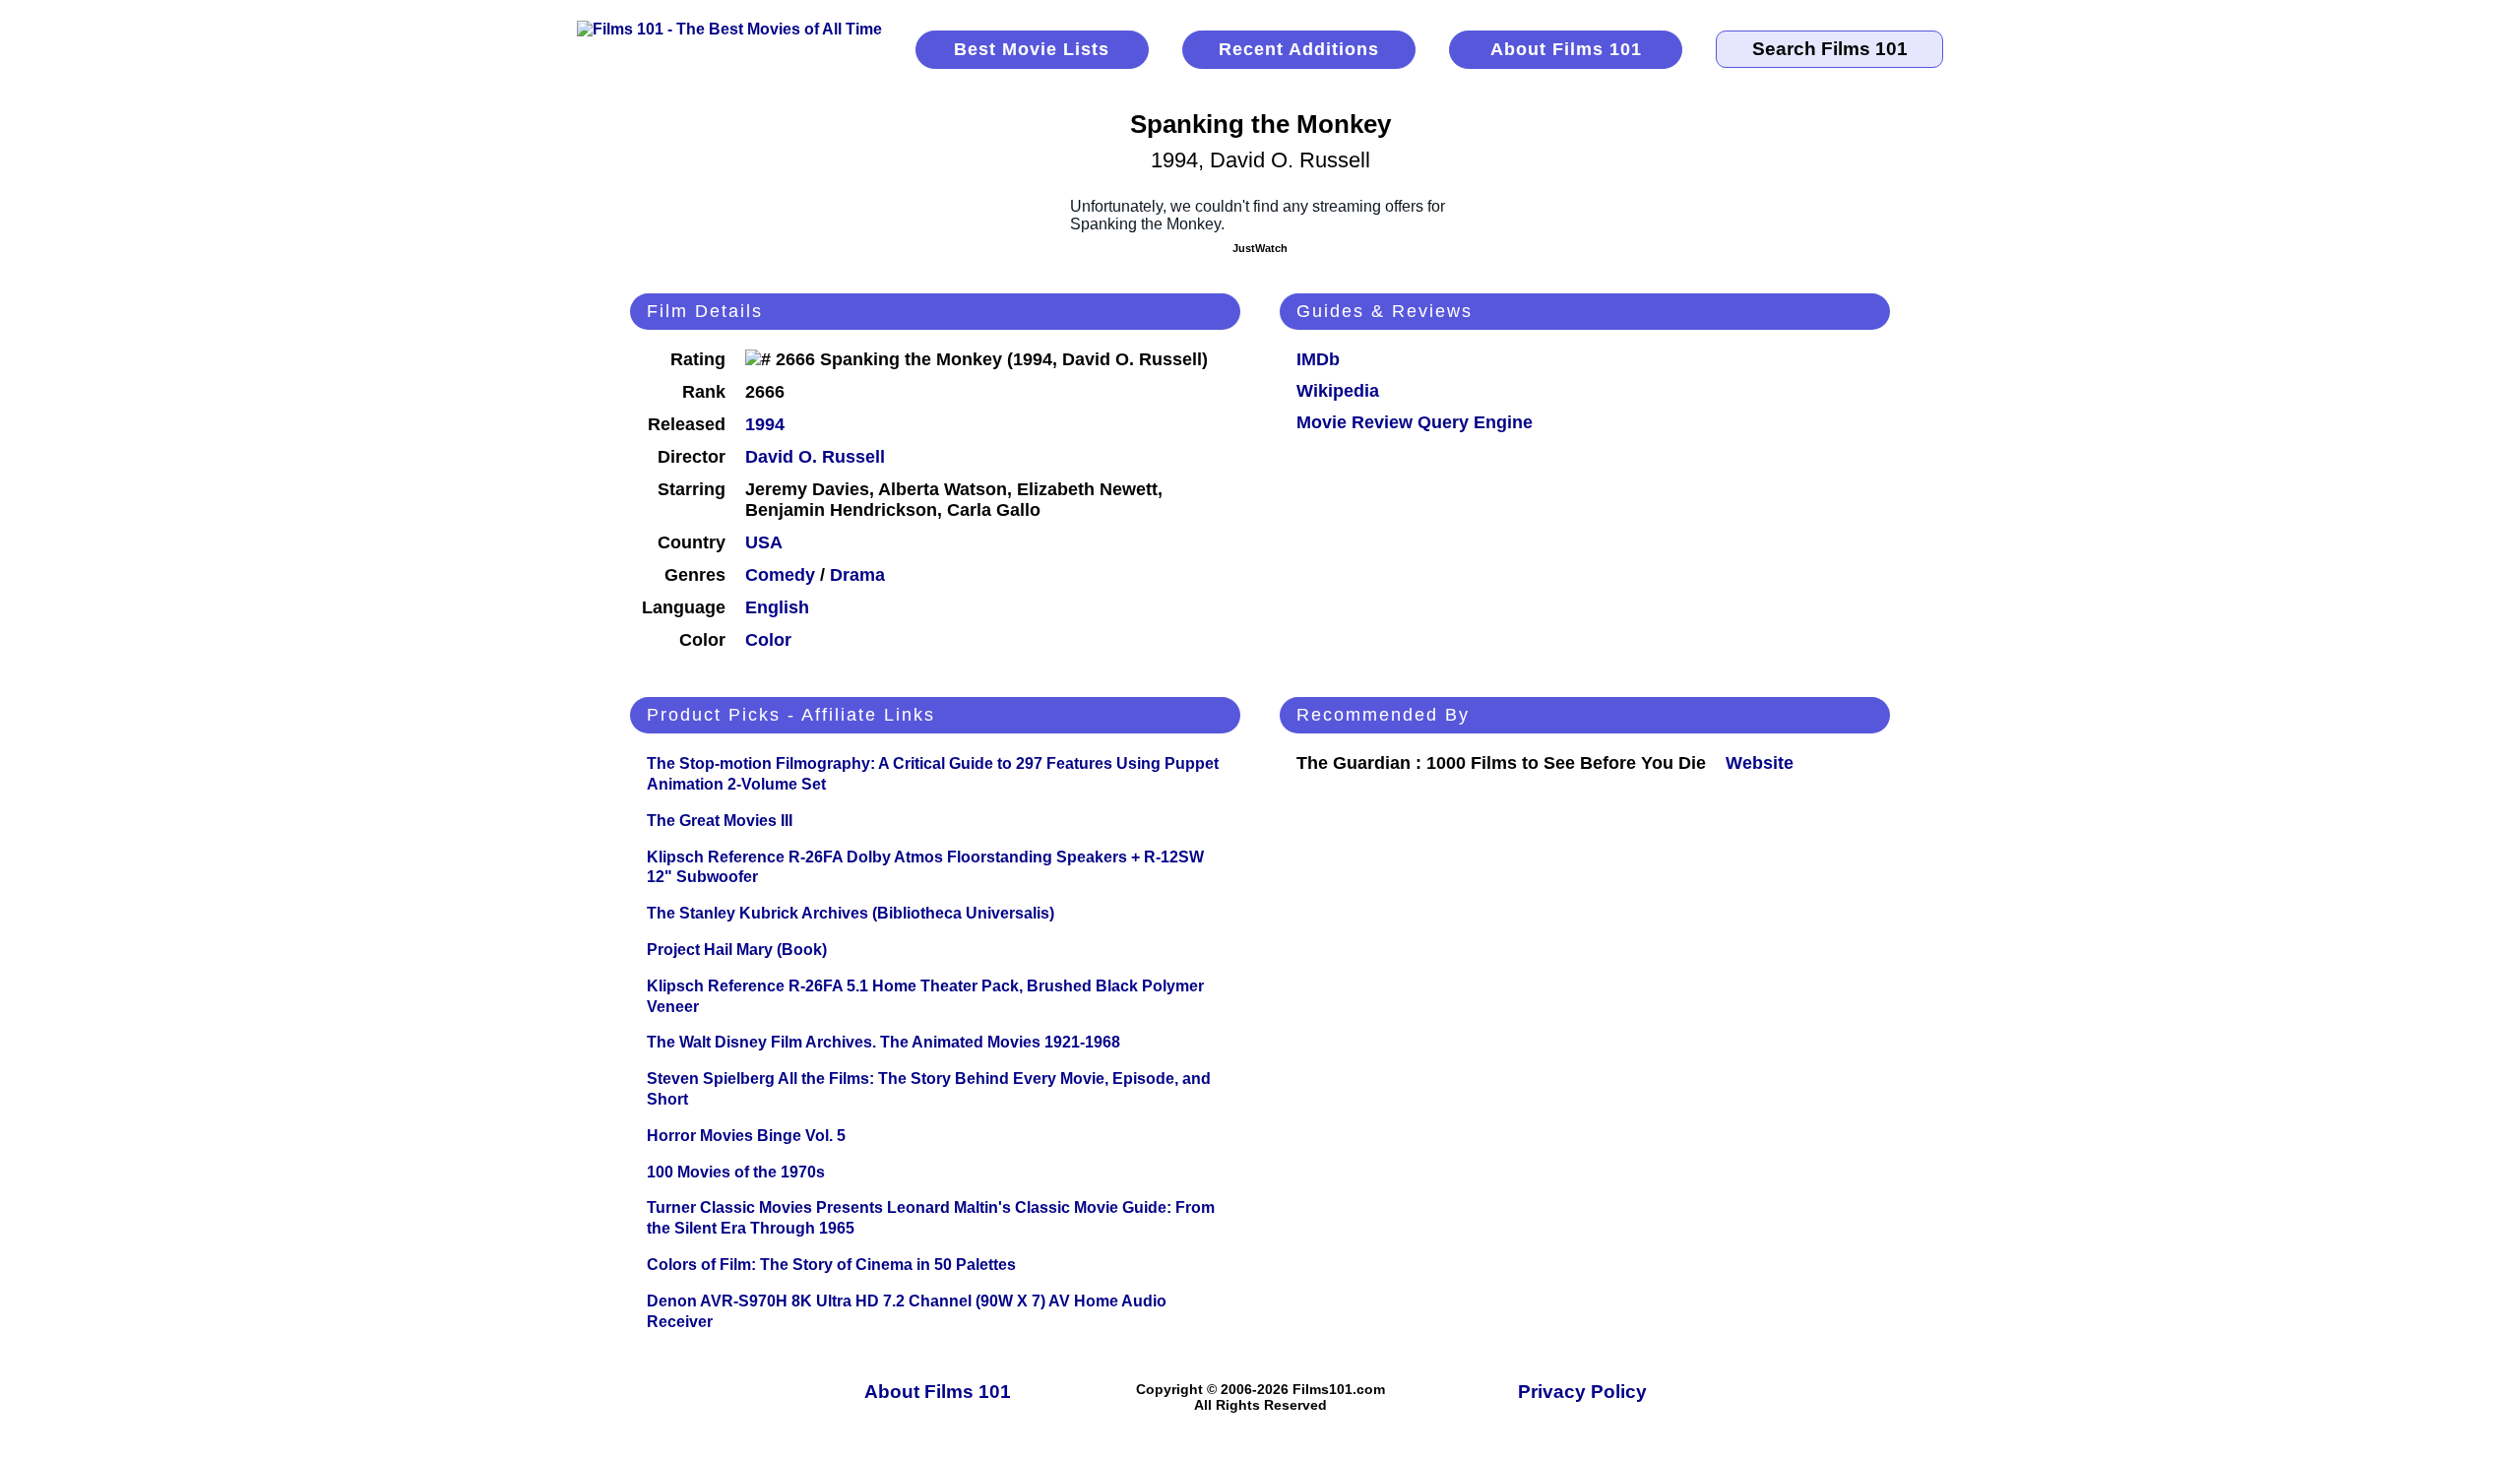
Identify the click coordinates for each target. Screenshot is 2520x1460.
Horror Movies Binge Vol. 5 (746, 1136)
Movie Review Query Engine (1415, 422)
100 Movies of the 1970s (736, 1172)
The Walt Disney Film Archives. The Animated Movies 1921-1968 (883, 1042)
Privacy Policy (1582, 1392)
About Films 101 (1566, 49)
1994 (765, 424)
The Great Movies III (720, 821)
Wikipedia (1338, 391)
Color (768, 640)
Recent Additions (1299, 49)
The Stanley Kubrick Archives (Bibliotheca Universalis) (850, 913)
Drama (857, 575)
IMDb (1318, 359)
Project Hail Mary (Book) (737, 950)
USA (764, 542)
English (777, 607)
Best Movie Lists (1032, 49)
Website (1760, 763)
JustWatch (1260, 248)
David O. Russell (815, 457)
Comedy (780, 575)
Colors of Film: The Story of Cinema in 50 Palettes (831, 1265)
